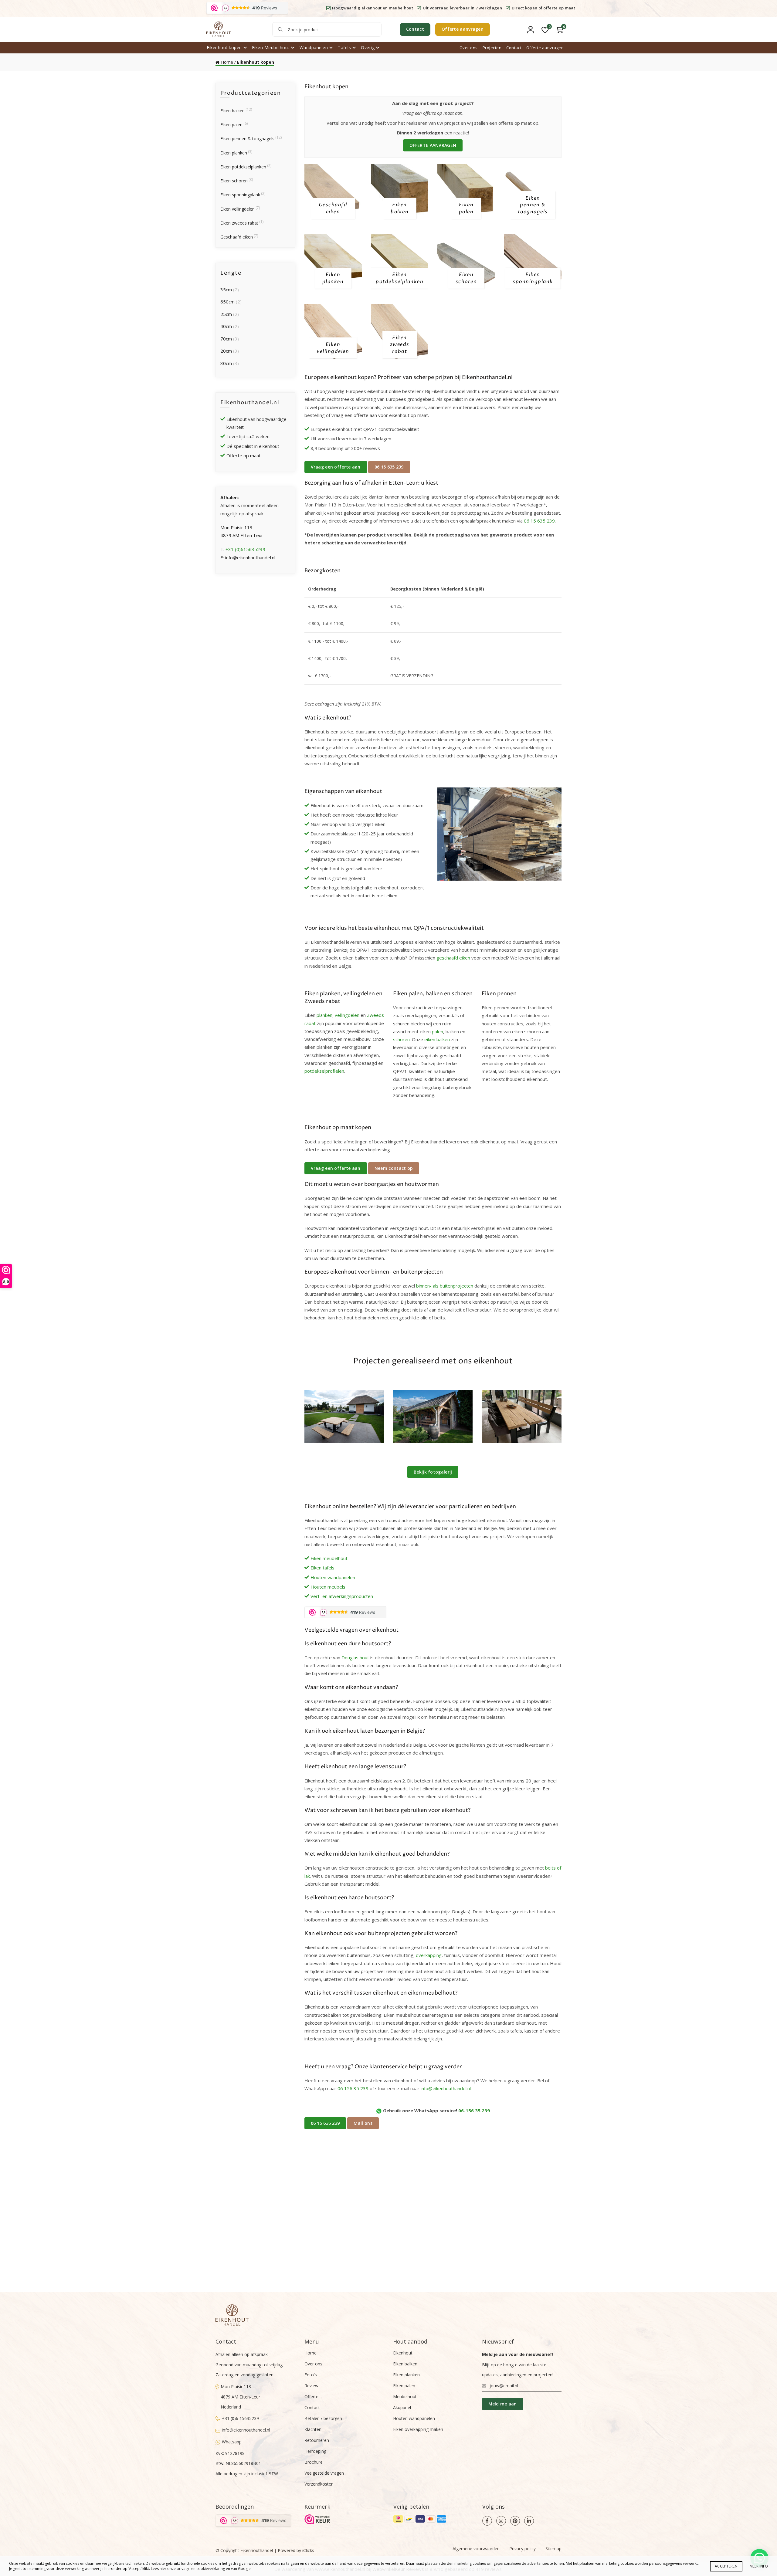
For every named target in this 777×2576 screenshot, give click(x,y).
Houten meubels (328, 1587)
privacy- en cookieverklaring (201, 2569)
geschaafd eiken (453, 958)
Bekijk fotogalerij (433, 1472)
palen (438, 1031)
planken (324, 1015)
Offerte (311, 2397)
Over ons (469, 48)
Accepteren (726, 2566)
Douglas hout (355, 1657)
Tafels (344, 47)
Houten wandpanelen (333, 1577)
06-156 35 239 (474, 2111)
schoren (401, 1039)
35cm (226, 289)
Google (244, 2569)
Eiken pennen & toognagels (247, 139)
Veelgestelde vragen (324, 2473)
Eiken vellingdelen (238, 209)
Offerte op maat (244, 455)
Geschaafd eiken (237, 237)
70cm (226, 339)
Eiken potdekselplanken (243, 167)
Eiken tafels (322, 1568)
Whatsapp (232, 2442)
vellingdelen (347, 1015)
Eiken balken (232, 111)
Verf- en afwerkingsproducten (342, 1596)
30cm (226, 363)
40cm (226, 326)
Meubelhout (405, 2397)
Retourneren (317, 2440)
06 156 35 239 (353, 2088)
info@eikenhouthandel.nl (446, 2088)
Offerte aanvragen (463, 29)
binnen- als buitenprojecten (445, 1286)
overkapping (429, 1955)
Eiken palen (231, 125)
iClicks (308, 2550)
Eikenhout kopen (224, 47)
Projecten (492, 48)
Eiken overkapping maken (418, 2429)
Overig (368, 47)
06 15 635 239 (389, 467)
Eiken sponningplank (240, 195)
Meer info (759, 2566)
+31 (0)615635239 (245, 549)
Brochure (314, 2462)
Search (280, 29)
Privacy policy (523, 2549)
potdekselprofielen (324, 1071)
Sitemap (553, 2549)
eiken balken (437, 1039)
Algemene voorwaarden (476, 2549)
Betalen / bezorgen (323, 2418)
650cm (227, 302)
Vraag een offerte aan (336, 467)
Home (227, 62)
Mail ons (363, 2123)
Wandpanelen (314, 47)
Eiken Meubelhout (271, 47)
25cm (226, 314)
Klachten (313, 2429)
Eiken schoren (234, 181)
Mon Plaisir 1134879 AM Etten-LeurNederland (240, 2397)
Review (311, 2386)
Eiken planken (234, 153)
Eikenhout (403, 2353)
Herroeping (315, 2451)
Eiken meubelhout (329, 1558)
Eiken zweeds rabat (239, 223)
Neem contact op (394, 1168)
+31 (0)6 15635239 (240, 2418)
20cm (226, 351)
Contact (415, 29)
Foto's (311, 2375)
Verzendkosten (319, 2484)
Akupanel (402, 2407)
